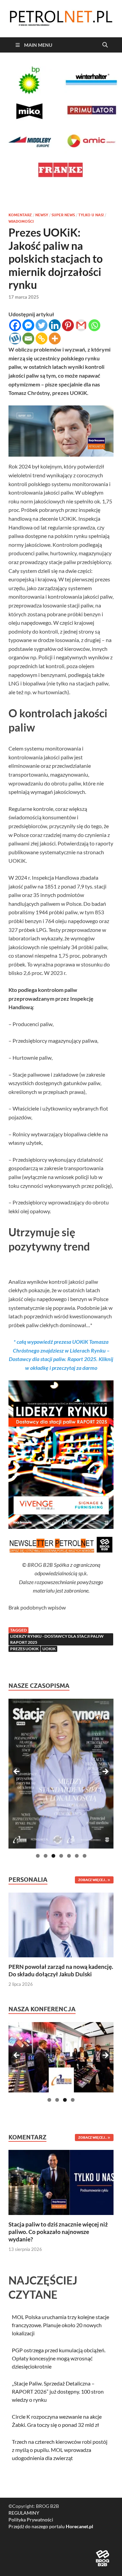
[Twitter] (42, 325)
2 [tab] (46, 1856)
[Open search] (105, 45)
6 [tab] (77, 1856)
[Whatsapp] (94, 325)
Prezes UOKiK (24, 1649)
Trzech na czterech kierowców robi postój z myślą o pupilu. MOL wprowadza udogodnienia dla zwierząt (60, 2450)
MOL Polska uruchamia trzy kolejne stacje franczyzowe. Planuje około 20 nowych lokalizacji (60, 2325)
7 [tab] (85, 1856)
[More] (55, 338)
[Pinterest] (68, 325)
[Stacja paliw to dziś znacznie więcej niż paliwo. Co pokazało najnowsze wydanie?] (61, 2182)
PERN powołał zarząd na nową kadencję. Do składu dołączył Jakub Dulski (61, 1970)
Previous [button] (17, 1772)
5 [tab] (69, 1856)
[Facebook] (15, 325)
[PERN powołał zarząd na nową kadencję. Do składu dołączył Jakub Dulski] (61, 1924)
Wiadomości (21, 221)
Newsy (42, 215)
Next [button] (105, 1772)
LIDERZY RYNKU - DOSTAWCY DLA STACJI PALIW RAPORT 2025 (57, 1639)
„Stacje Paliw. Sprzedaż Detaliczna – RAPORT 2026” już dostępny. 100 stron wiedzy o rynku (58, 2391)
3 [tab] (53, 1856)
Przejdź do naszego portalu (51, 2526)
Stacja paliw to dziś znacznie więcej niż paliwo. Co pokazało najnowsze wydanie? (58, 2232)
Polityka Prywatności (31, 2520)
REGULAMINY (24, 2513)
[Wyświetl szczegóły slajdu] (61, 1774)
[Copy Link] (42, 338)
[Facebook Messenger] (28, 325)
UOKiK (49, 1649)
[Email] (28, 338)
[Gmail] (81, 325)
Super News (63, 215)
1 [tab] (38, 1856)
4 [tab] (61, 1856)
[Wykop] (15, 338)
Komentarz (20, 215)
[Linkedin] (55, 325)
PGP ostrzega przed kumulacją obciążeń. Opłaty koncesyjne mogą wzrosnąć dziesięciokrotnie (59, 2358)
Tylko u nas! (91, 215)
